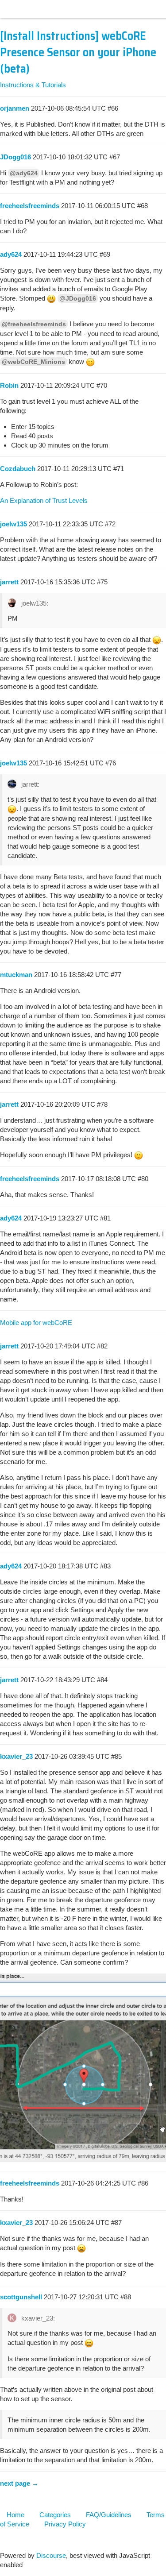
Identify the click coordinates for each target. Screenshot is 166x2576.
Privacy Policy (65, 2524)
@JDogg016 (78, 298)
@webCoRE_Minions (33, 362)
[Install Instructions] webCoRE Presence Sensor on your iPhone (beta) (78, 52)
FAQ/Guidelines (109, 2515)
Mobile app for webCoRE (36, 1323)
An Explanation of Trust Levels (44, 500)
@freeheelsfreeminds (34, 324)
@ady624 (24, 173)
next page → (19, 2483)
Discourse (51, 2555)
